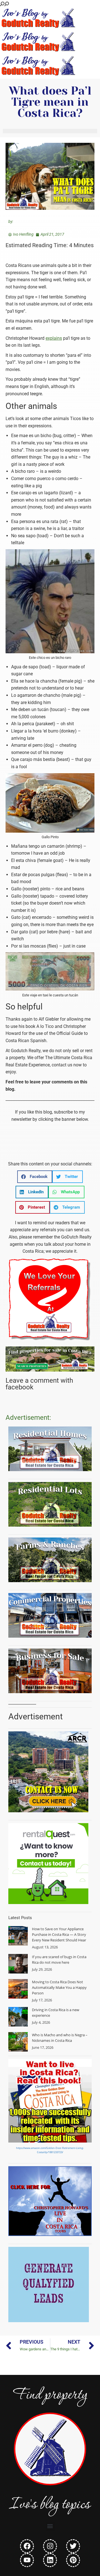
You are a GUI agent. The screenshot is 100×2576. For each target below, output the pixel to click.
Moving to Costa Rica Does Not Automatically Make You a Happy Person (59, 1987)
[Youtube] (27, 2560)
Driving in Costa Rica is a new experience (56, 2013)
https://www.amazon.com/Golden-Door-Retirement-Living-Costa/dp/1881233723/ (50, 2150)
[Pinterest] (73, 2560)
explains (54, 338)
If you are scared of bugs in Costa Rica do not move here (59, 1960)
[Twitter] (73, 2546)
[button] (35, 1177)
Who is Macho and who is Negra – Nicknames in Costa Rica (60, 2038)
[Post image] (18, 1936)
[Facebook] (27, 2546)
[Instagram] (50, 2546)
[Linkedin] (50, 2560)
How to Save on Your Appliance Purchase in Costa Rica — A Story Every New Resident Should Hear (59, 1934)
